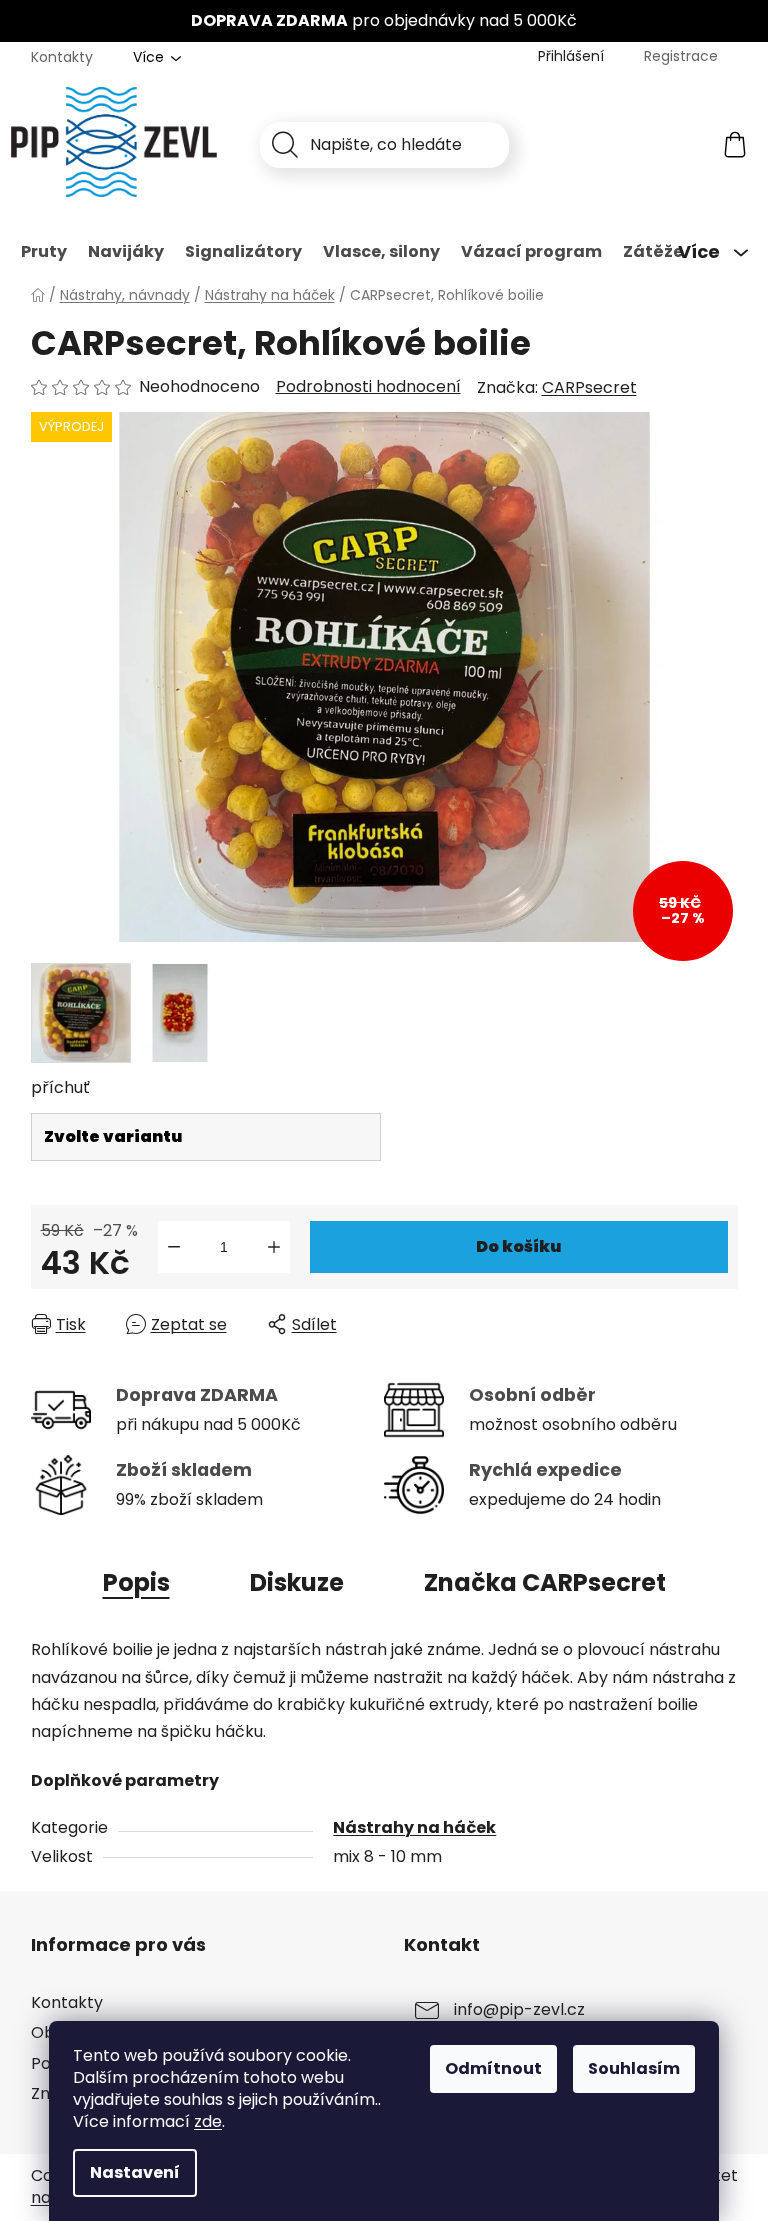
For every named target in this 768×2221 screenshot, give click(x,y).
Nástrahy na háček (414, 1827)
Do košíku (518, 1246)
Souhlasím (634, 2068)
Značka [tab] (545, 1582)
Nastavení (135, 2172)
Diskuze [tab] (297, 1582)
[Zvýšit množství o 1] (274, 1247)
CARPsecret (589, 387)
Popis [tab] (136, 1582)
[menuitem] (44, 252)
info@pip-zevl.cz (519, 2010)
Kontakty (62, 57)
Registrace (681, 56)
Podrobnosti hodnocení (368, 387)
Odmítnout (493, 2068)
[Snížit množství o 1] (174, 1247)
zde (208, 2121)
